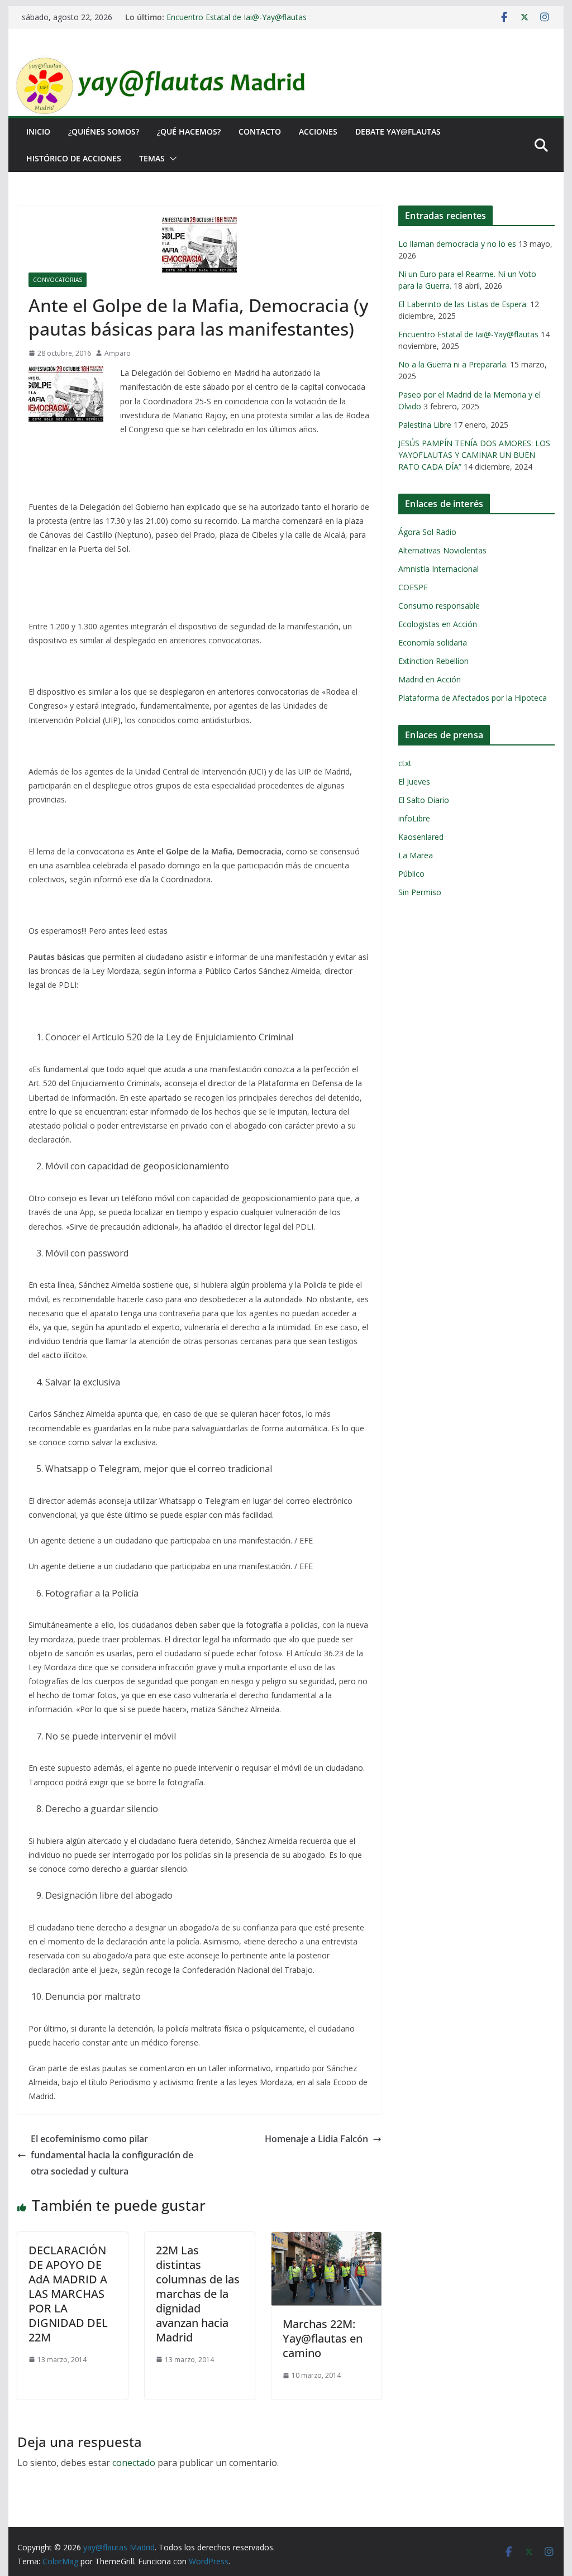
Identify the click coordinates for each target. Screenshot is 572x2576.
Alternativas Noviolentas (442, 550)
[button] (171, 159)
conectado (134, 2463)
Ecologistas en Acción (438, 624)
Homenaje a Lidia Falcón (316, 2139)
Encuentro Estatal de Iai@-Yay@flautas (237, 17)
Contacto (260, 132)
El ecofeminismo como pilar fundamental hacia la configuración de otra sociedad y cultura (112, 2155)
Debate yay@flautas (398, 132)
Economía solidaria (433, 642)
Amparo (118, 353)
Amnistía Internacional (438, 569)
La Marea (416, 855)
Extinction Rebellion (433, 661)
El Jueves (414, 782)
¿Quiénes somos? (104, 132)
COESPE (413, 587)
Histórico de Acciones (74, 158)
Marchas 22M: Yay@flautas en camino (323, 2338)
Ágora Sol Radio (427, 532)
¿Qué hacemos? (189, 132)
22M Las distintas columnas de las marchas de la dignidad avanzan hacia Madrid (198, 2294)
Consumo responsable (439, 606)
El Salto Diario (424, 800)
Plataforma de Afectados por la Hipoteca (473, 698)
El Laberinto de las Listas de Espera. (463, 304)
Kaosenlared (421, 837)
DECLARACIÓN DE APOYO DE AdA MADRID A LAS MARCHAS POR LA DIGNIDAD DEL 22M (68, 2294)
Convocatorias (58, 280)
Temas (152, 158)
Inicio (38, 132)
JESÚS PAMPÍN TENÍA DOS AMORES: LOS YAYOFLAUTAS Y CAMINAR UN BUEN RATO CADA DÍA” (474, 455)
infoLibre (414, 818)
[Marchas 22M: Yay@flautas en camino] (326, 2240)
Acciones (318, 132)
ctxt (405, 763)
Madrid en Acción (430, 679)
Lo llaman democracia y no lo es (457, 244)
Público (411, 874)
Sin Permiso (420, 892)
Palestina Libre (425, 425)
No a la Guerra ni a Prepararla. (453, 364)
